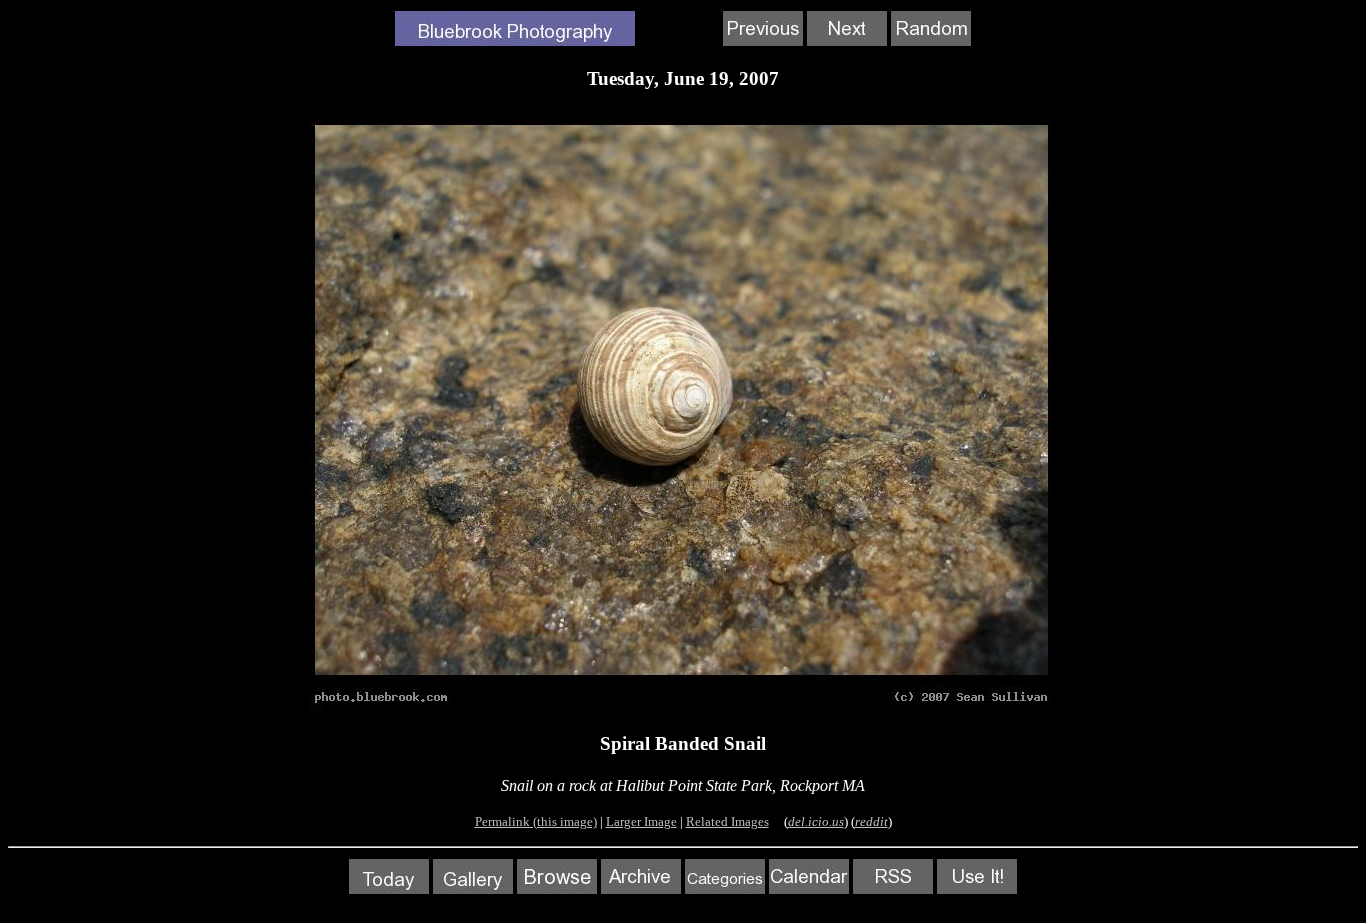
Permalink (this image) (536, 821)
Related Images (727, 821)
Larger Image (641, 821)
